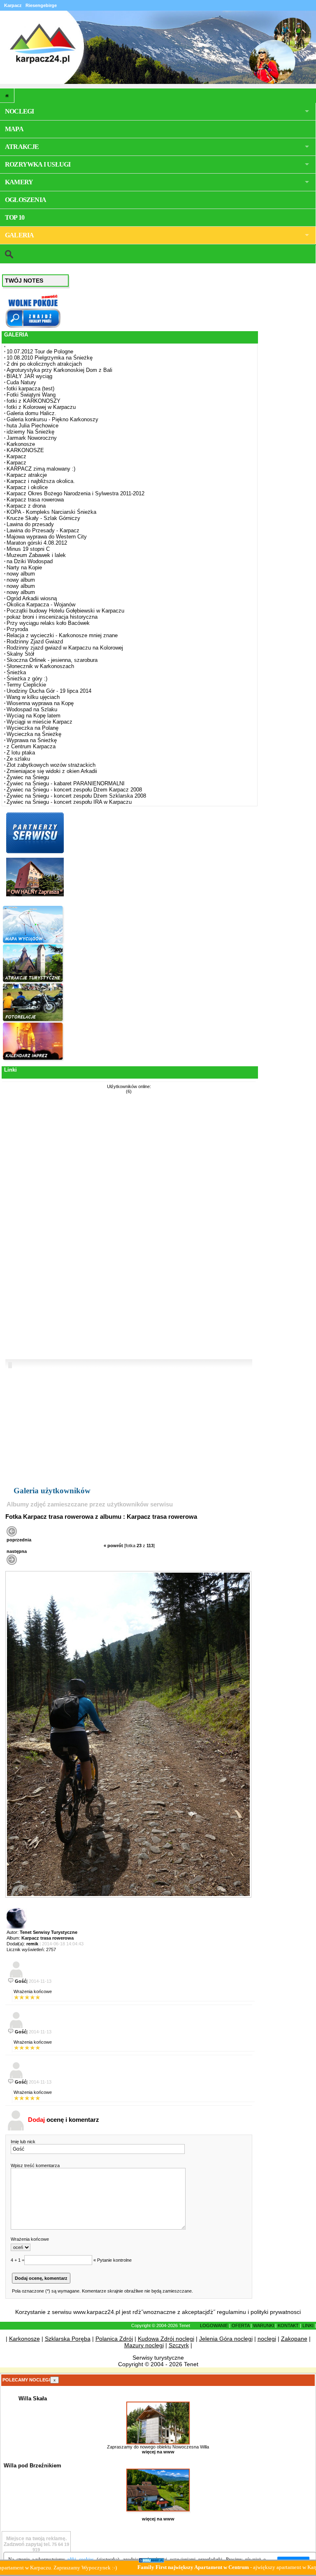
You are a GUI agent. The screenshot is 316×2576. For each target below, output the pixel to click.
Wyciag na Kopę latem (34, 716)
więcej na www (158, 2452)
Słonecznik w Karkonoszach (40, 666)
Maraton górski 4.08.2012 (37, 543)
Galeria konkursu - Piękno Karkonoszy (52, 419)
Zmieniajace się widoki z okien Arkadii (52, 771)
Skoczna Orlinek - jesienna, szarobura (52, 660)
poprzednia (19, 1540)
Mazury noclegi (144, 2345)
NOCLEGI (19, 111)
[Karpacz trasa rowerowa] (128, 1896)
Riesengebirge (41, 5)
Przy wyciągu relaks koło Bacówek (48, 623)
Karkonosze (21, 444)
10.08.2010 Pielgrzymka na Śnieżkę (50, 358)
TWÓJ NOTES (24, 281)
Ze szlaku (18, 759)
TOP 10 (15, 217)
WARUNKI (264, 2325)
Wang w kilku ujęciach (33, 697)
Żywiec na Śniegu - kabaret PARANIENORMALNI (66, 783)
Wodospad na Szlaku (32, 709)
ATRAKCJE (22, 147)
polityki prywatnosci (276, 2312)
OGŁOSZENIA (26, 200)
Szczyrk (179, 2345)
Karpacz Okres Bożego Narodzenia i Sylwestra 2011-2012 (76, 493)
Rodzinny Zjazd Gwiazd (35, 642)
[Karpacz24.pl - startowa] (7, 95)
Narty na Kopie (24, 567)
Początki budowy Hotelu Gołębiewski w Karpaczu (65, 611)
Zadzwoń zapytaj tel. (35, 2541)
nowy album (21, 574)
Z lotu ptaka (21, 753)
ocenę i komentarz (64, 2120)
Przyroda (17, 629)
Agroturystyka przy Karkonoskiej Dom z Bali (59, 370)
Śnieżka (16, 672)
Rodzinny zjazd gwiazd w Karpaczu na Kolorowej (65, 648)
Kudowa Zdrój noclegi (166, 2339)
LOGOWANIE (214, 2325)
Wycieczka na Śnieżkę (34, 734)
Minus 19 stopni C (28, 549)
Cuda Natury (21, 382)
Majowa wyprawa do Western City (47, 537)
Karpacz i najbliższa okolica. (41, 481)
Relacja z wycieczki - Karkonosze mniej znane (62, 635)
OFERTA (240, 2325)
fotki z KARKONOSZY (34, 401)
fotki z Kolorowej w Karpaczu (41, 407)
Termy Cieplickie (26, 685)
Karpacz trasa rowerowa (35, 500)
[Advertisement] (34, 1228)
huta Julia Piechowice (33, 426)
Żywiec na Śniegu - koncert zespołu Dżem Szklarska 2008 (76, 796)
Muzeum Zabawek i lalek (36, 555)
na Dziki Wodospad (30, 561)
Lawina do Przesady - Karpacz (43, 530)
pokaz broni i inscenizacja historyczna (52, 617)
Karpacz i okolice (27, 487)
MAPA (14, 129)
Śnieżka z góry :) (27, 679)
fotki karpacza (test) (30, 389)
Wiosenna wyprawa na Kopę (40, 703)
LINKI (308, 2325)
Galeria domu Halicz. (31, 413)
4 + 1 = (17, 2260)
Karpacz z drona (26, 506)
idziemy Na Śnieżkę (30, 432)
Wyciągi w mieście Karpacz (39, 722)
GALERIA (19, 235)
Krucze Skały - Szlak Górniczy (43, 518)
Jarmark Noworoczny (32, 438)
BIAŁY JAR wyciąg (29, 376)
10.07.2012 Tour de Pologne (40, 352)
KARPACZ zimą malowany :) (41, 469)
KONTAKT (288, 2325)
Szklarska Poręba (68, 2339)
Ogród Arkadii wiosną (32, 598)
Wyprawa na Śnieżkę (32, 740)
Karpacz (16, 456)
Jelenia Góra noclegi (226, 2339)
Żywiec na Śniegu (28, 777)
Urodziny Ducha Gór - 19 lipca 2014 (49, 691)
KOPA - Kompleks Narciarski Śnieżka (51, 512)
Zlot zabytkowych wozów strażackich (51, 765)
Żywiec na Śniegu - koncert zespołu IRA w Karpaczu (69, 802)
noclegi (267, 2339)
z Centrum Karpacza (31, 746)
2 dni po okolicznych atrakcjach (44, 364)
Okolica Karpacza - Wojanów (41, 605)
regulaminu (231, 2312)
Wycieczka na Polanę (33, 728)
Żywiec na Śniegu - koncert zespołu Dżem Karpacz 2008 (74, 790)
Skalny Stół (20, 654)
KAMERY (19, 182)
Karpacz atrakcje (27, 475)
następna (17, 1551)
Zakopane (294, 2339)
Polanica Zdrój (114, 2339)
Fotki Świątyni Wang (31, 395)
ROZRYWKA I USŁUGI (38, 164)
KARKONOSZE (25, 450)
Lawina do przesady (30, 524)
